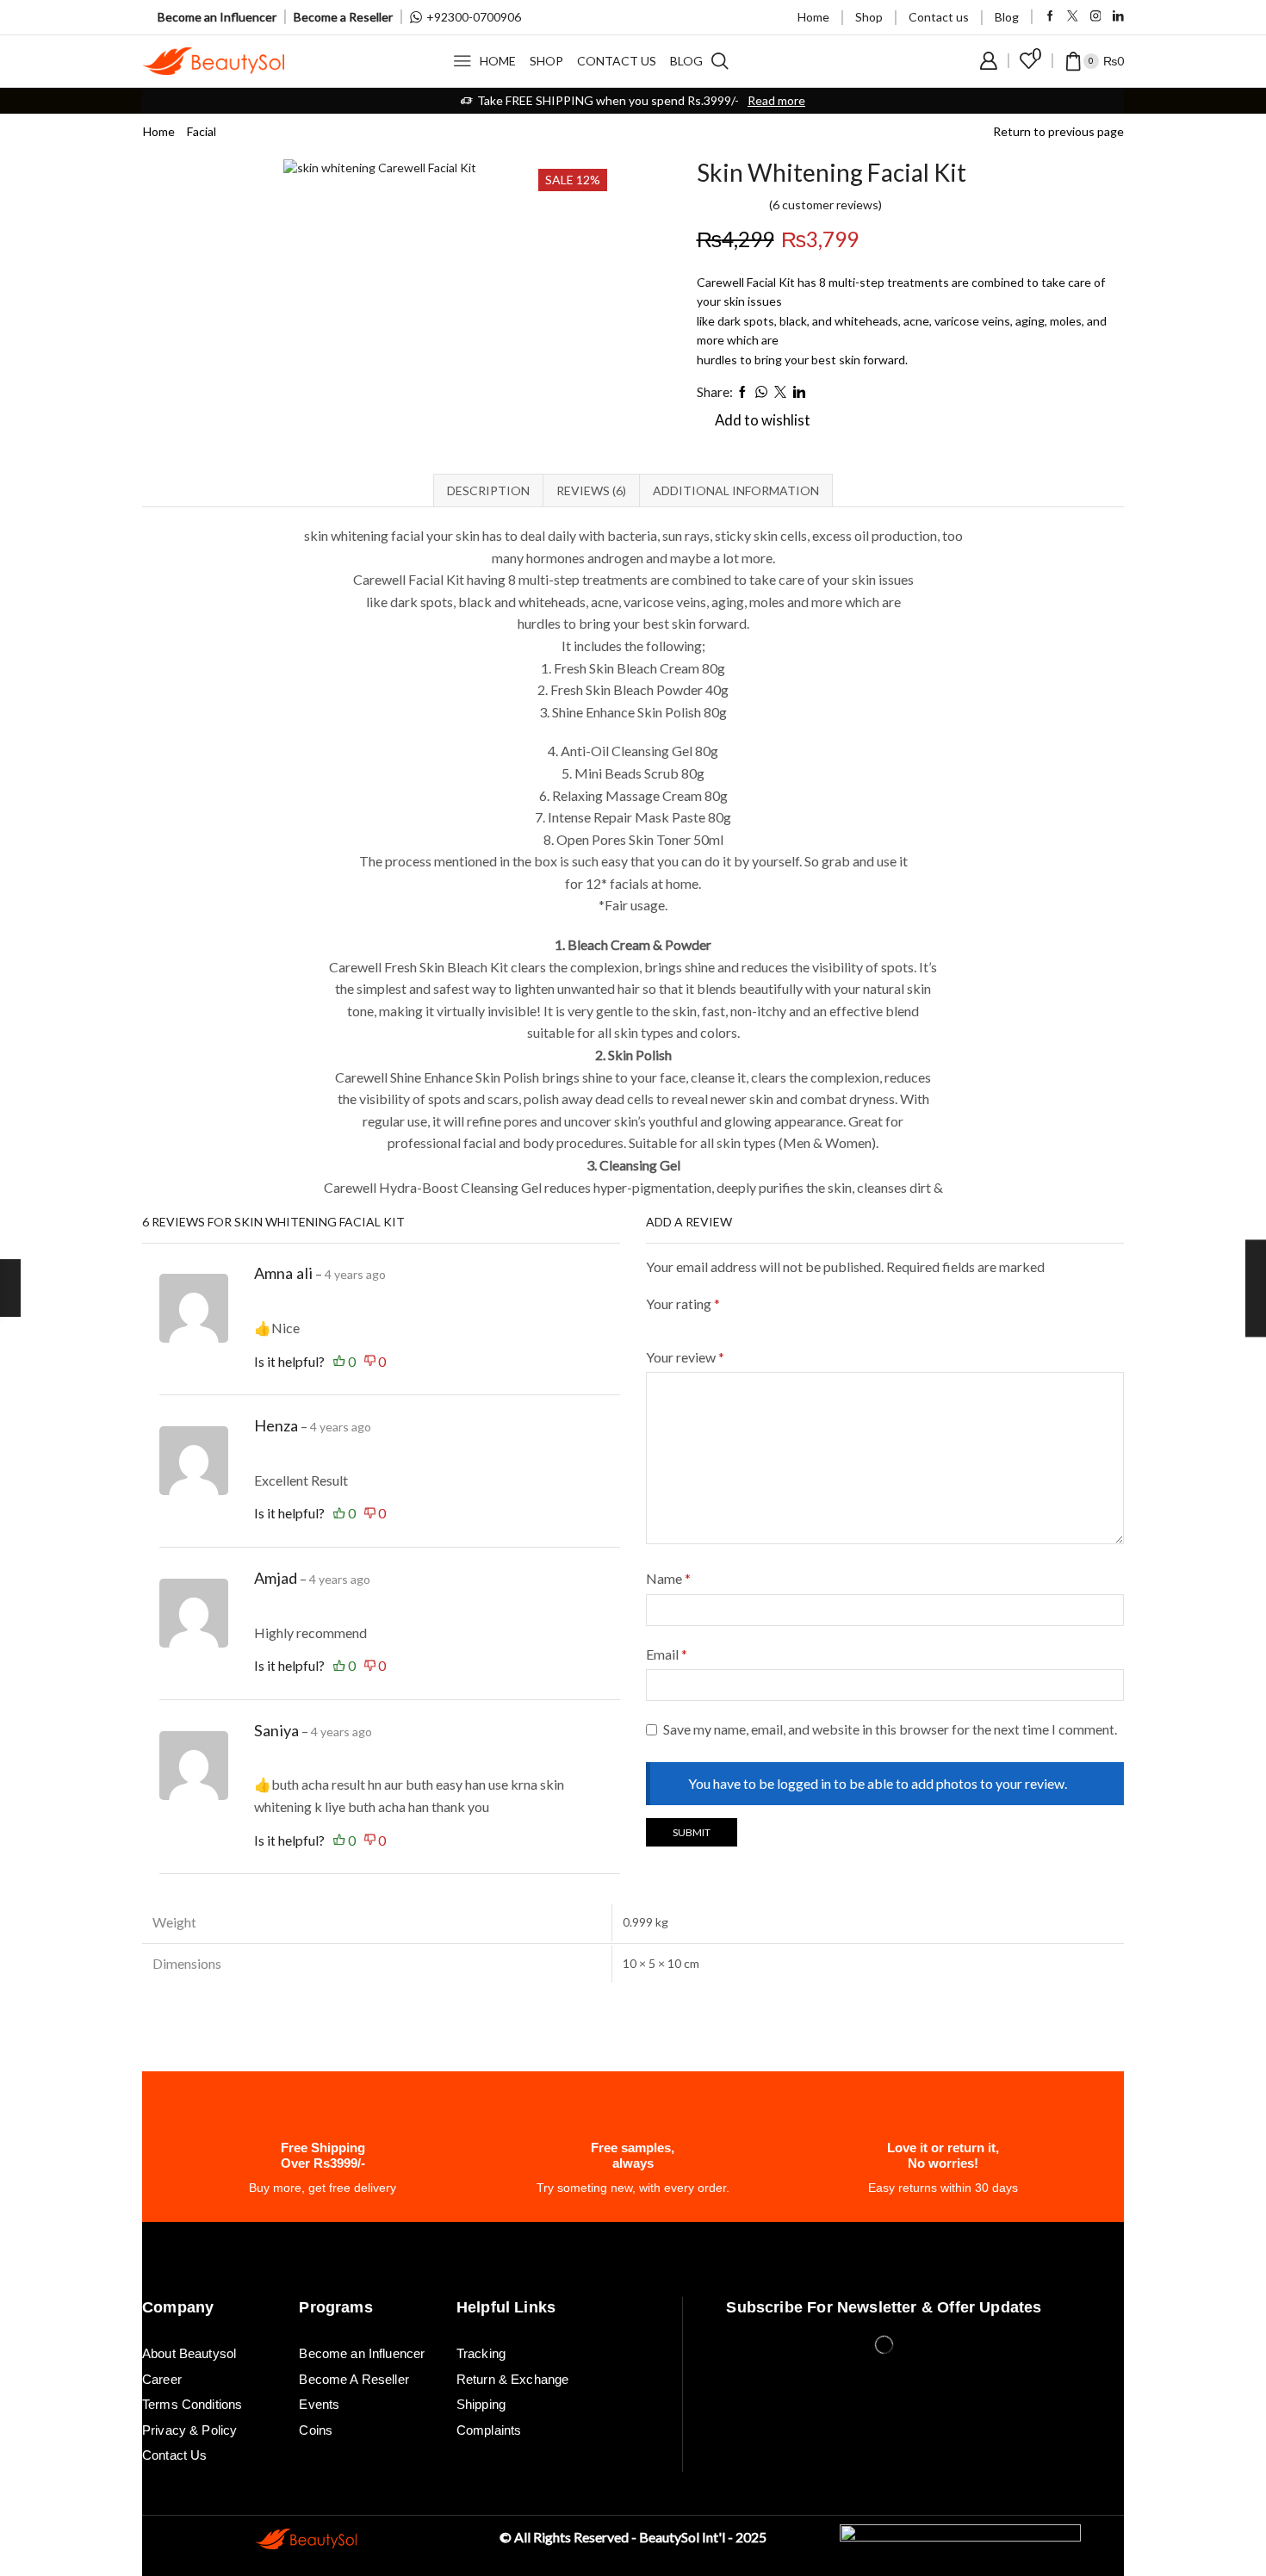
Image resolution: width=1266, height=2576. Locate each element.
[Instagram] (1096, 17)
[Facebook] (1050, 17)
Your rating (683, 1304)
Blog (1007, 17)
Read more (776, 100)
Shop (869, 17)
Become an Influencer (217, 17)
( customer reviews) (825, 205)
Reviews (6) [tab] (591, 490)
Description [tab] (488, 490)
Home (813, 17)
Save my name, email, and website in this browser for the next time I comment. (890, 1729)
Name (668, 1578)
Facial (202, 131)
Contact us (939, 17)
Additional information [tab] (736, 490)
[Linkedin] (1118, 17)
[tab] (488, 490)
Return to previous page (1058, 131)
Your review (685, 1357)
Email (667, 1654)
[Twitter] (1073, 17)
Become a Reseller (343, 17)
